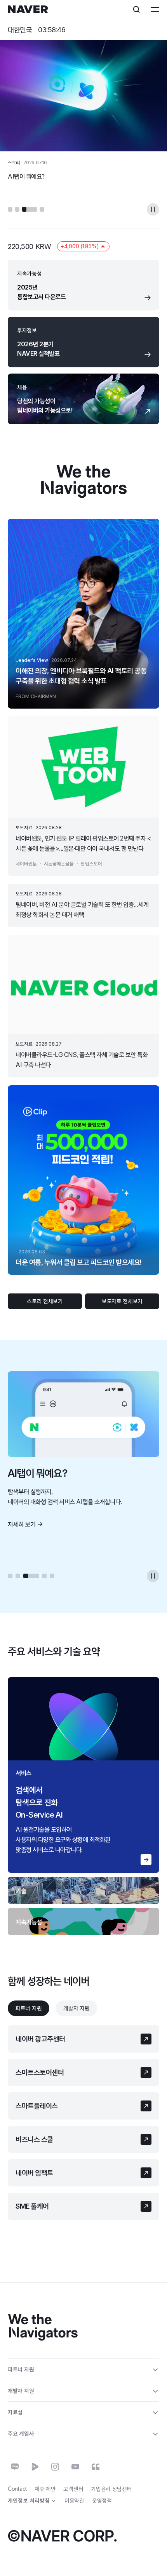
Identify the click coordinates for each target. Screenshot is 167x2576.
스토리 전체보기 (45, 1301)
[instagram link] (55, 2467)
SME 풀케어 (32, 2206)
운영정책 (102, 2500)
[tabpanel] (83, 2123)
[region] (83, 1775)
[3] (30, 209)
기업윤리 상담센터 (111, 2489)
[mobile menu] (155, 9)
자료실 (15, 2412)
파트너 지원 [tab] (29, 2008)
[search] (136, 9)
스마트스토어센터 (40, 2072)
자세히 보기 (22, 1524)
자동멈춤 (153, 209)
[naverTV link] (35, 2467)
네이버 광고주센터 (40, 2039)
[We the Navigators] (43, 2328)
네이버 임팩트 (34, 2173)
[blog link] (15, 2467)
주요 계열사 (21, 2433)
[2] (17, 209)
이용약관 (74, 2500)
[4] (42, 209)
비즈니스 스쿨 (34, 2139)
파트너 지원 (21, 2369)
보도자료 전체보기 (122, 1301)
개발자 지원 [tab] (76, 2008)
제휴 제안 (45, 2489)
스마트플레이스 (37, 2106)
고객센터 (73, 2489)
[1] (10, 209)
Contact (17, 2489)
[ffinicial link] (96, 2467)
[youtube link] (75, 2467)
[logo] (28, 9)
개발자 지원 (21, 2391)
